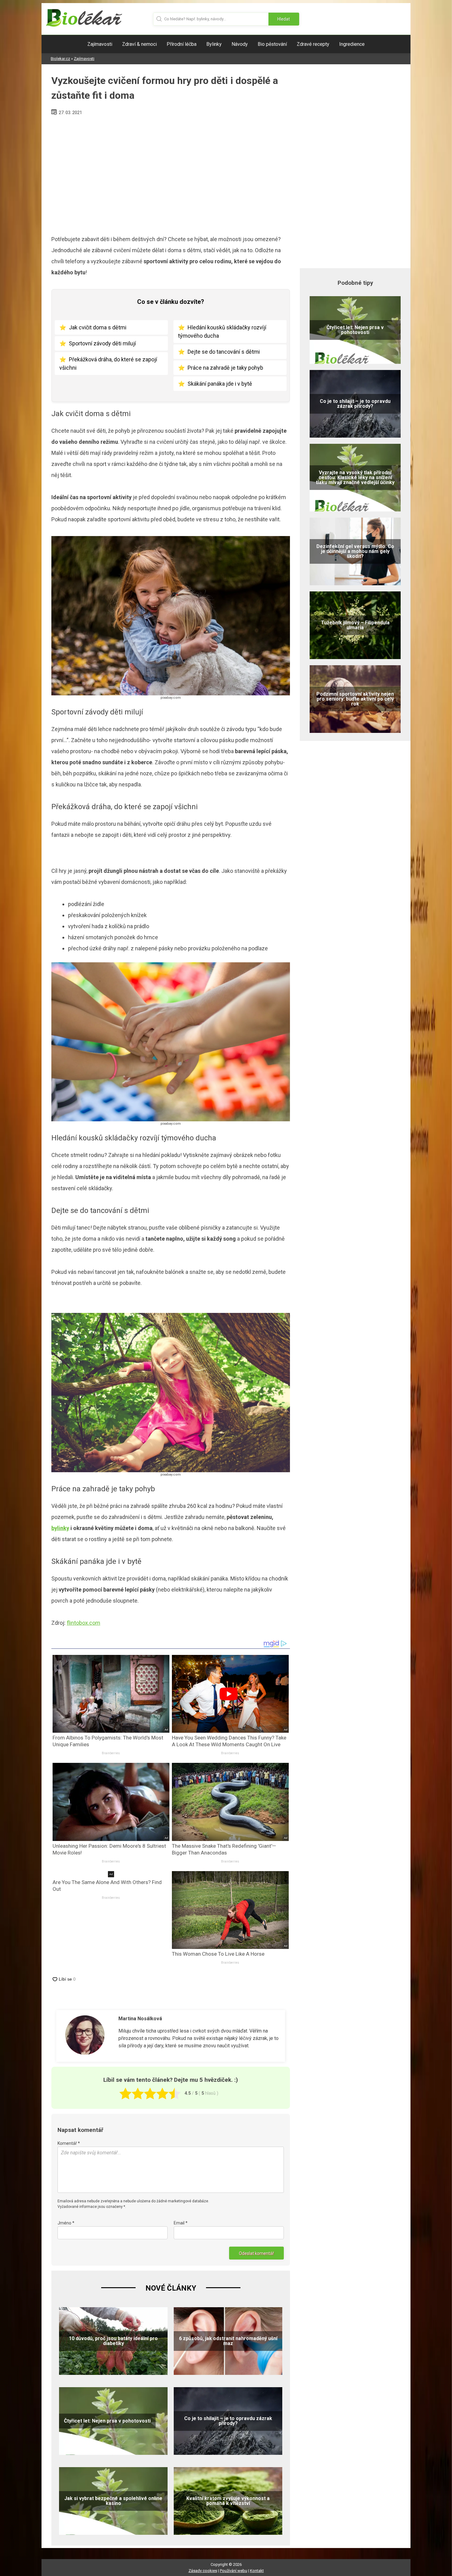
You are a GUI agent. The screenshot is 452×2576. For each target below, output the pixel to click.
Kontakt (257, 2571)
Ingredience (352, 44)
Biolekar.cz (60, 59)
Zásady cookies (203, 2571)
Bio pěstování (272, 44)
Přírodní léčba (182, 44)
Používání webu (234, 2571)
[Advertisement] (171, 173)
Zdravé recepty (313, 44)
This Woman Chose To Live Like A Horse (218, 1954)
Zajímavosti (100, 44)
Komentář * (69, 2143)
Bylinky (214, 44)
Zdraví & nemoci (139, 44)
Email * (181, 2223)
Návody (240, 44)
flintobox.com (83, 1623)
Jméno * (66, 2223)
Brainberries (111, 1753)
